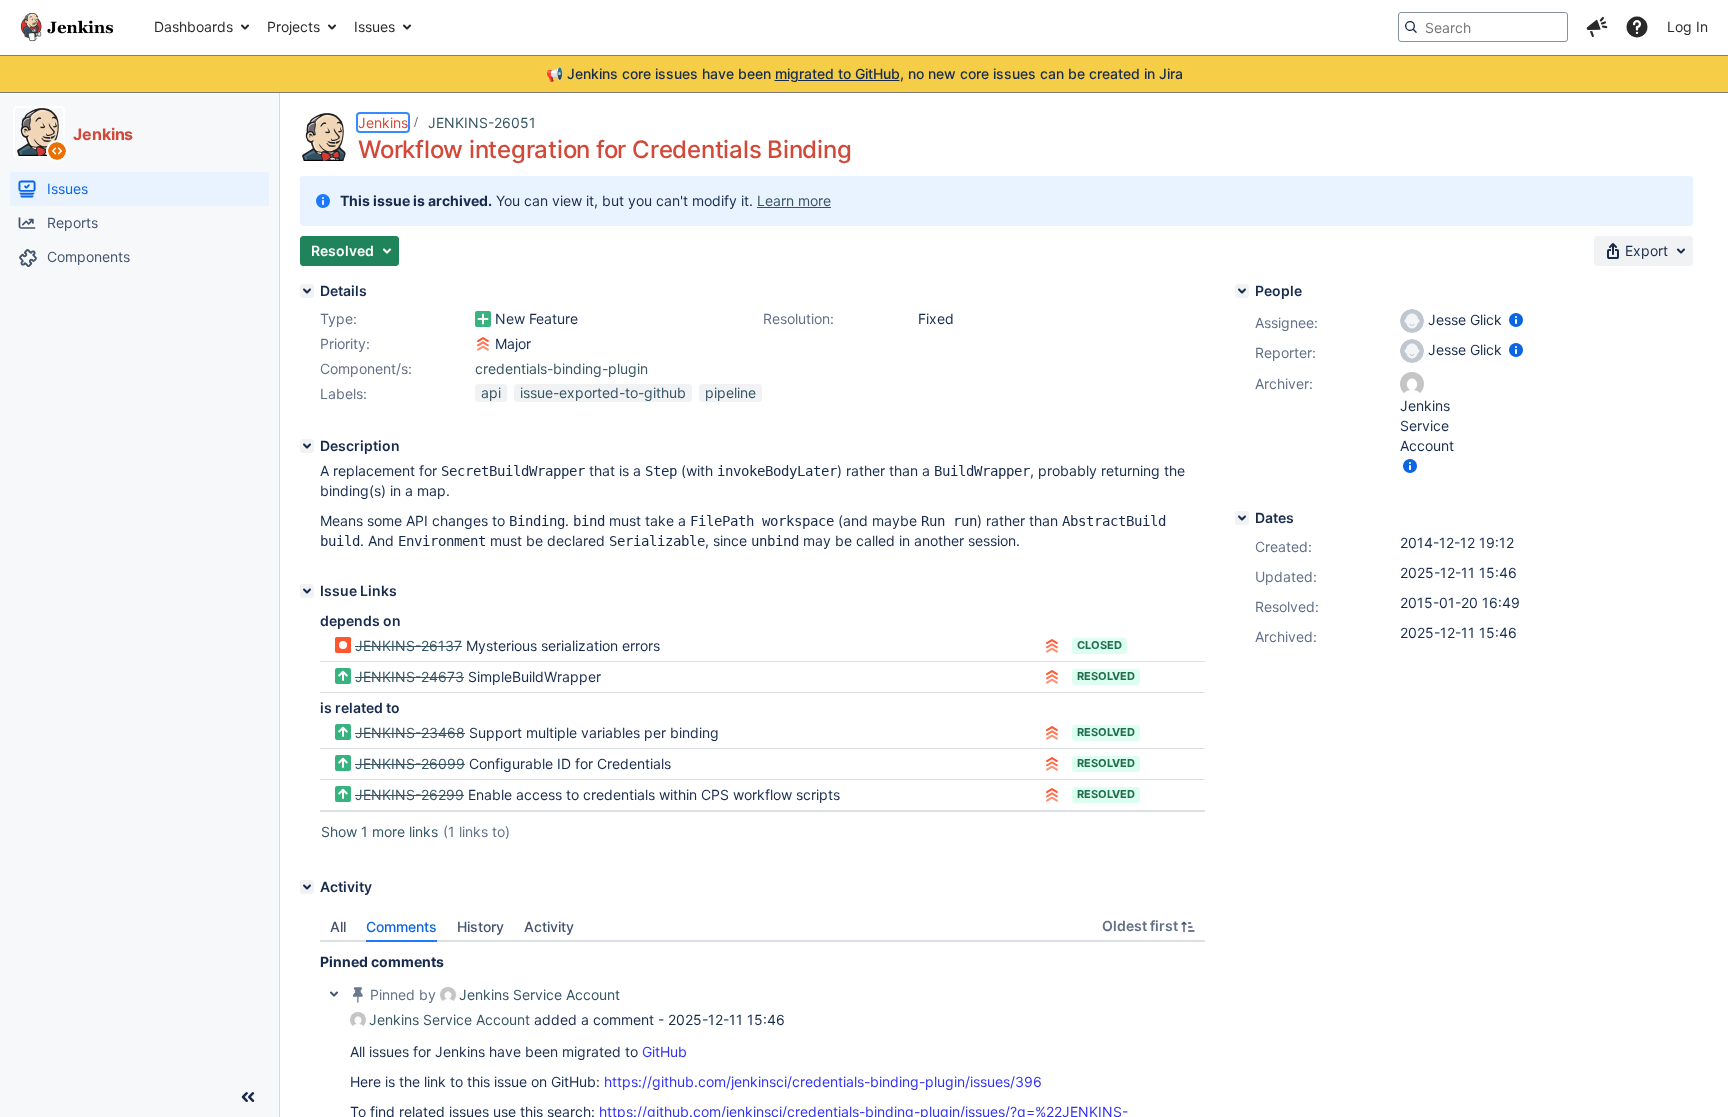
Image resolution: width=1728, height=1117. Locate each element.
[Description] (307, 446)
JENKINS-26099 (410, 763)
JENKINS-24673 (409, 676)
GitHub (664, 1051)
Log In (1687, 26)
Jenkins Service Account (539, 994)
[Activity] (307, 887)
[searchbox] (1483, 27)
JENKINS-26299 (409, 794)
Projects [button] (293, 26)
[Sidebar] (248, 1097)
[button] (1597, 27)
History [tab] (480, 926)
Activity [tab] (549, 926)
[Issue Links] (307, 591)
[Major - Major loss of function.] (483, 344)
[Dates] (1242, 518)
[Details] (307, 291)
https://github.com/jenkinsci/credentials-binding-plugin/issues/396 (823, 1081)
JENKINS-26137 (408, 645)
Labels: (343, 393)
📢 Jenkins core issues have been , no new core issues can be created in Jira (864, 73)
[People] (1242, 291)
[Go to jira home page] (67, 27)
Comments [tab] (401, 926)
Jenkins (383, 122)
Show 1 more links (379, 831)
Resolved (1106, 676)
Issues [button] (374, 26)
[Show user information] (1516, 319)
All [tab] (338, 926)
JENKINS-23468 (410, 732)
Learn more (794, 200)
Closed (1099, 645)
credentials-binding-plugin (561, 368)
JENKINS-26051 (482, 122)
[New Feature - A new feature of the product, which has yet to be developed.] (483, 319)
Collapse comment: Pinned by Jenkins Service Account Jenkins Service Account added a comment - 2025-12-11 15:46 (334, 994)
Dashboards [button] (193, 26)
